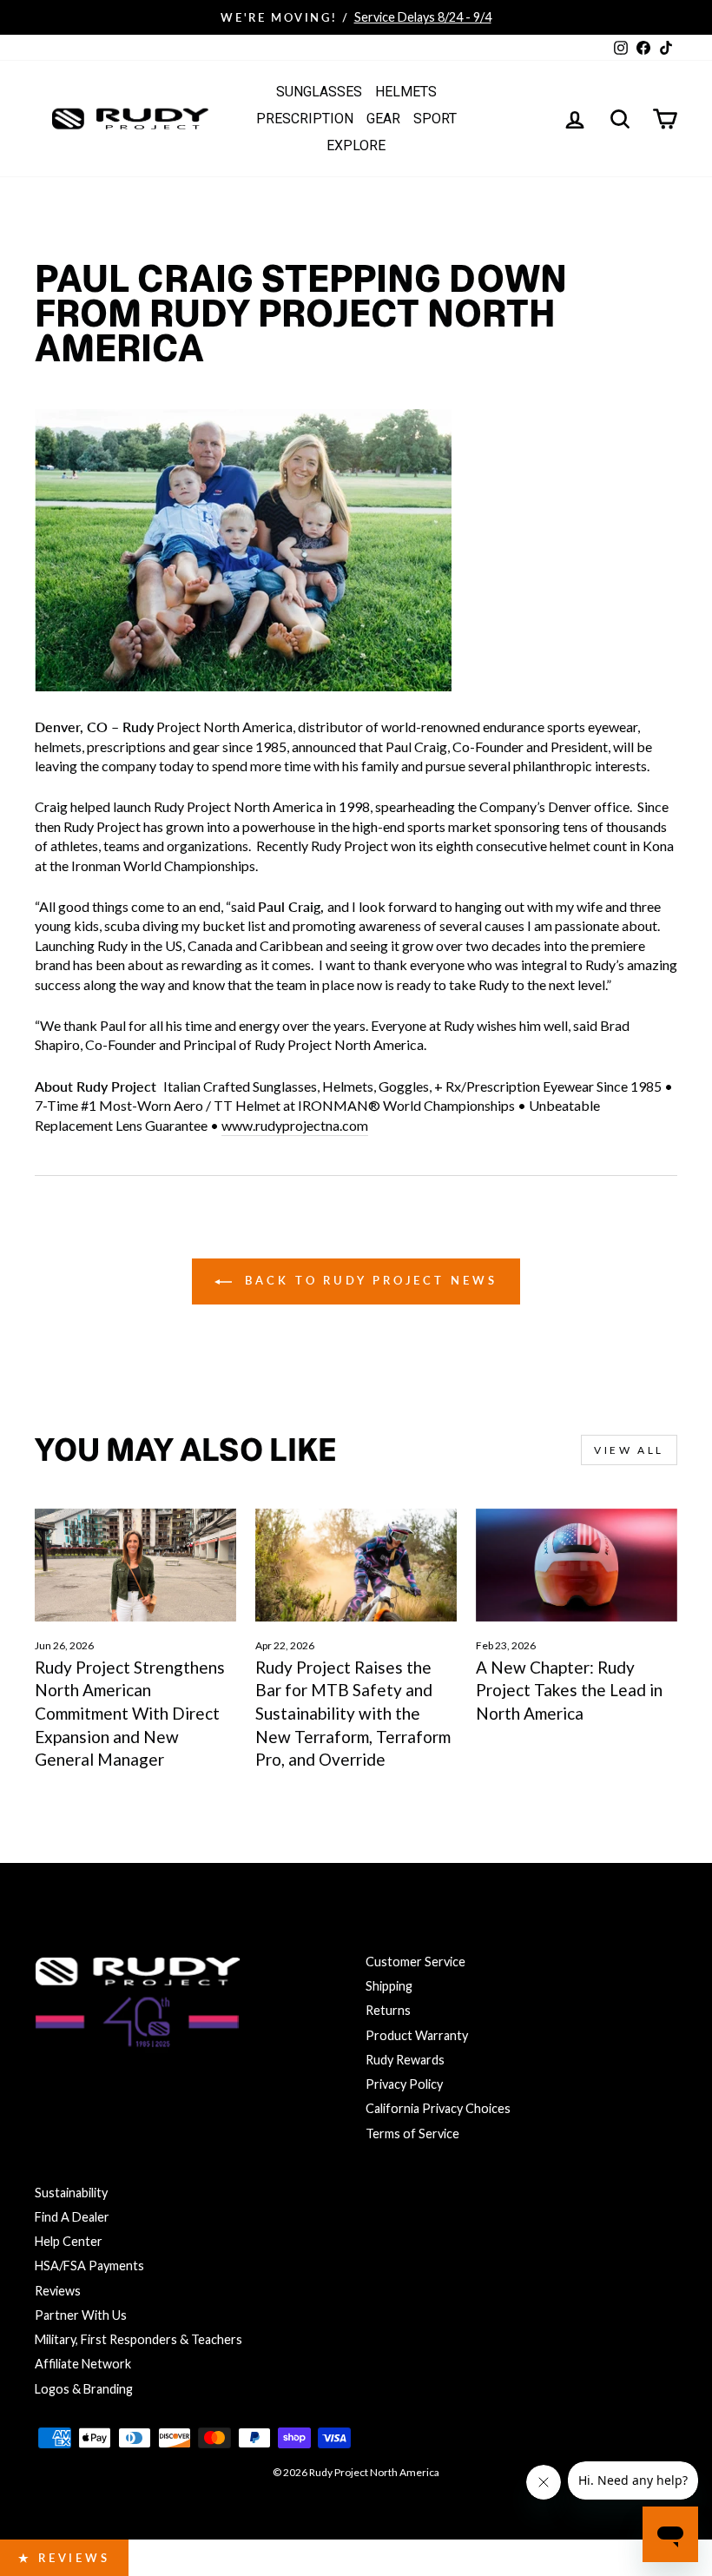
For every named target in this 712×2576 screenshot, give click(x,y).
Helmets (406, 92)
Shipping (389, 1986)
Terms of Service (412, 2133)
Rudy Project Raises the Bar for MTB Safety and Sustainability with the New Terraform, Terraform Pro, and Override (353, 1713)
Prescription (305, 119)
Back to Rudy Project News (368, 1280)
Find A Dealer (72, 2217)
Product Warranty (417, 2035)
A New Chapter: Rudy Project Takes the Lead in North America (569, 1690)
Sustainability (71, 2193)
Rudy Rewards (405, 2060)
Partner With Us (81, 2315)
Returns (388, 2010)
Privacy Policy (404, 2084)
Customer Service (415, 1962)
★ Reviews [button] (64, 2558)
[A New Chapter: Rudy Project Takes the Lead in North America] (577, 1565)
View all (629, 1450)
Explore (356, 145)
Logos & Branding (84, 2389)
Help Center (69, 2241)
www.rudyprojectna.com (295, 1125)
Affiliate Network (83, 2364)
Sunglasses (319, 92)
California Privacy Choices (438, 2108)
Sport (435, 119)
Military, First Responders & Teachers (138, 2339)
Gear (383, 119)
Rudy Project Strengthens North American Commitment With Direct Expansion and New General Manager (130, 1713)
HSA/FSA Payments (89, 2266)
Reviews (58, 2291)
